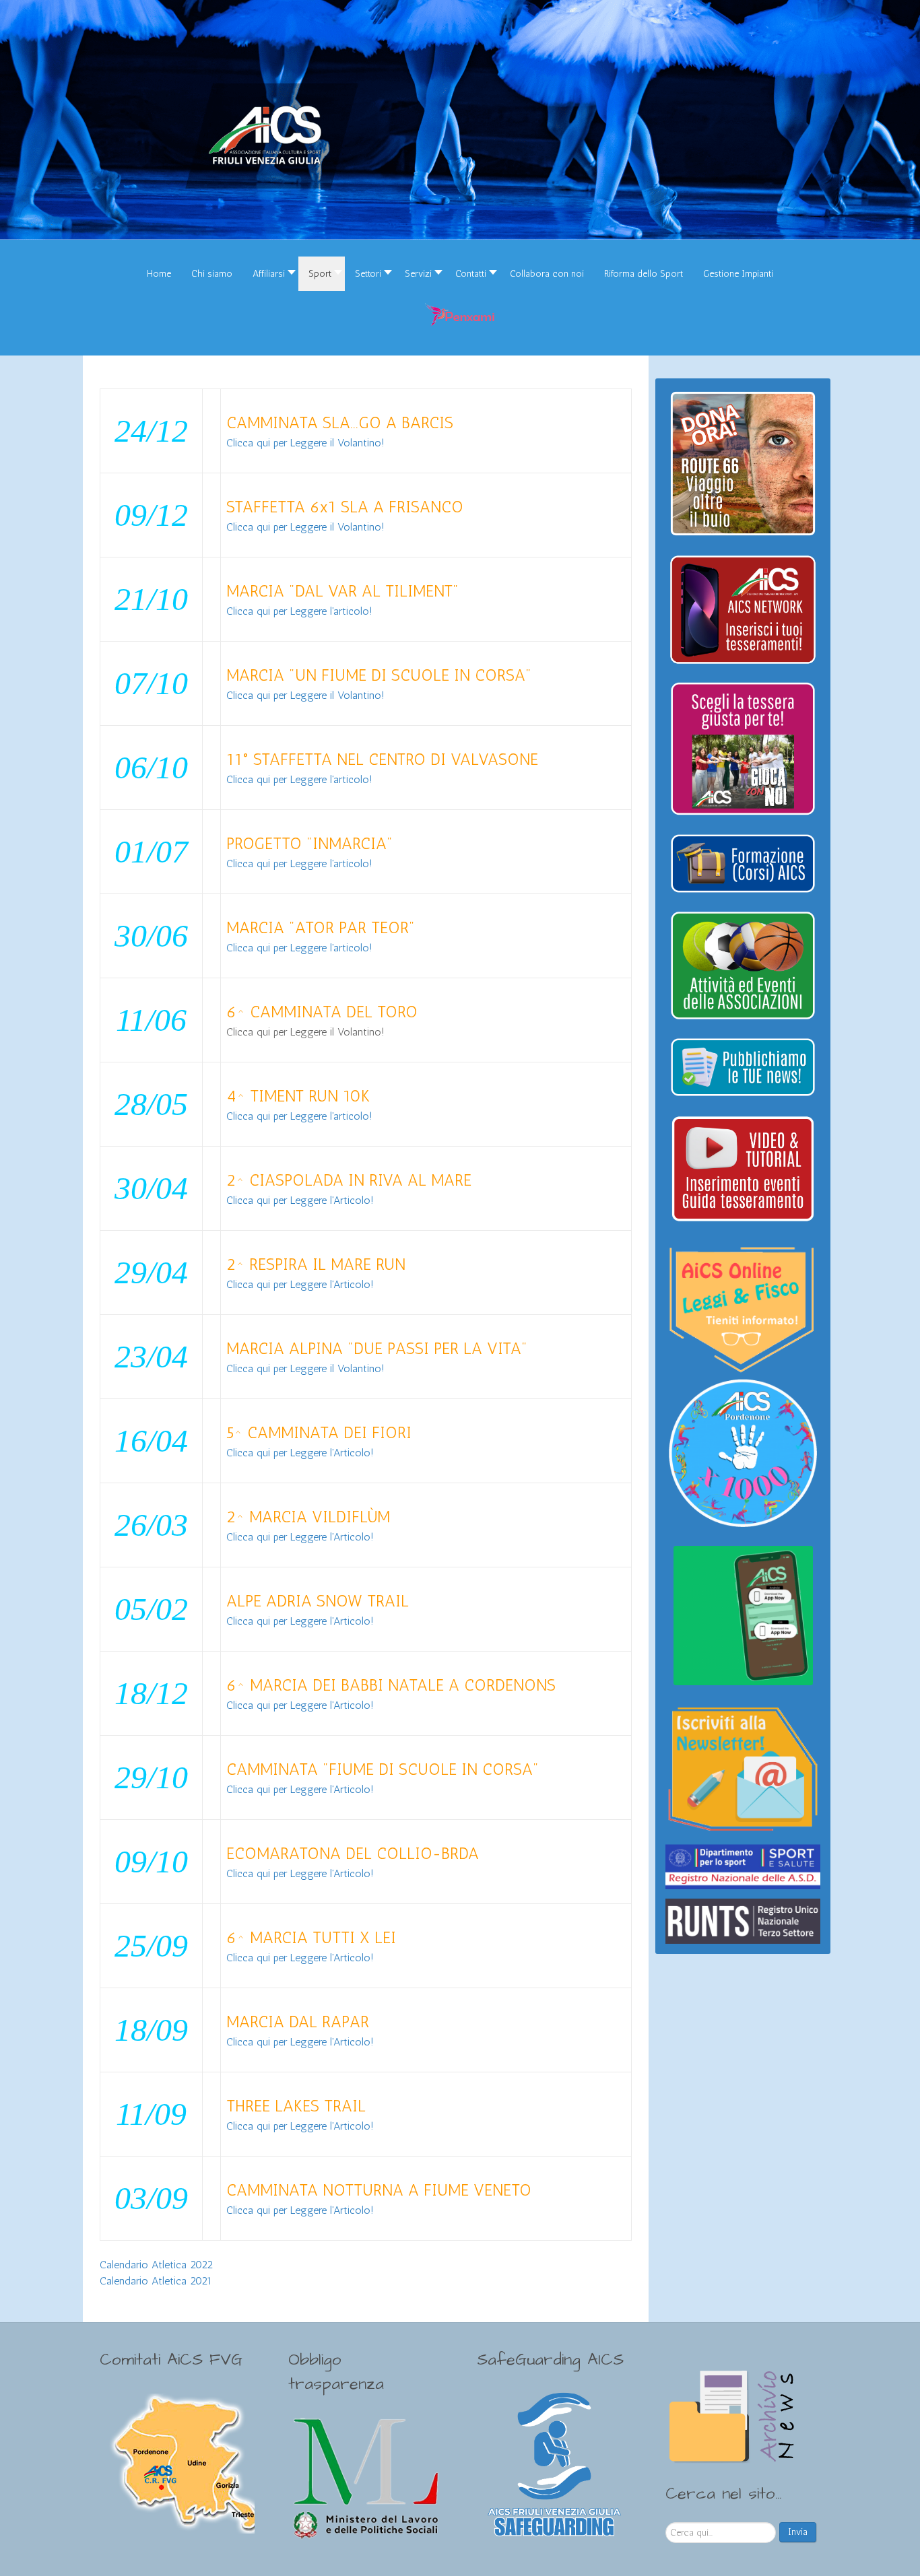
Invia (798, 2532)
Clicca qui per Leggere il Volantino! (305, 443)
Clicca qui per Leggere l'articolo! (299, 611)
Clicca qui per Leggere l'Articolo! (300, 1200)
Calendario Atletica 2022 (156, 2265)
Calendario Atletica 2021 (156, 2281)
